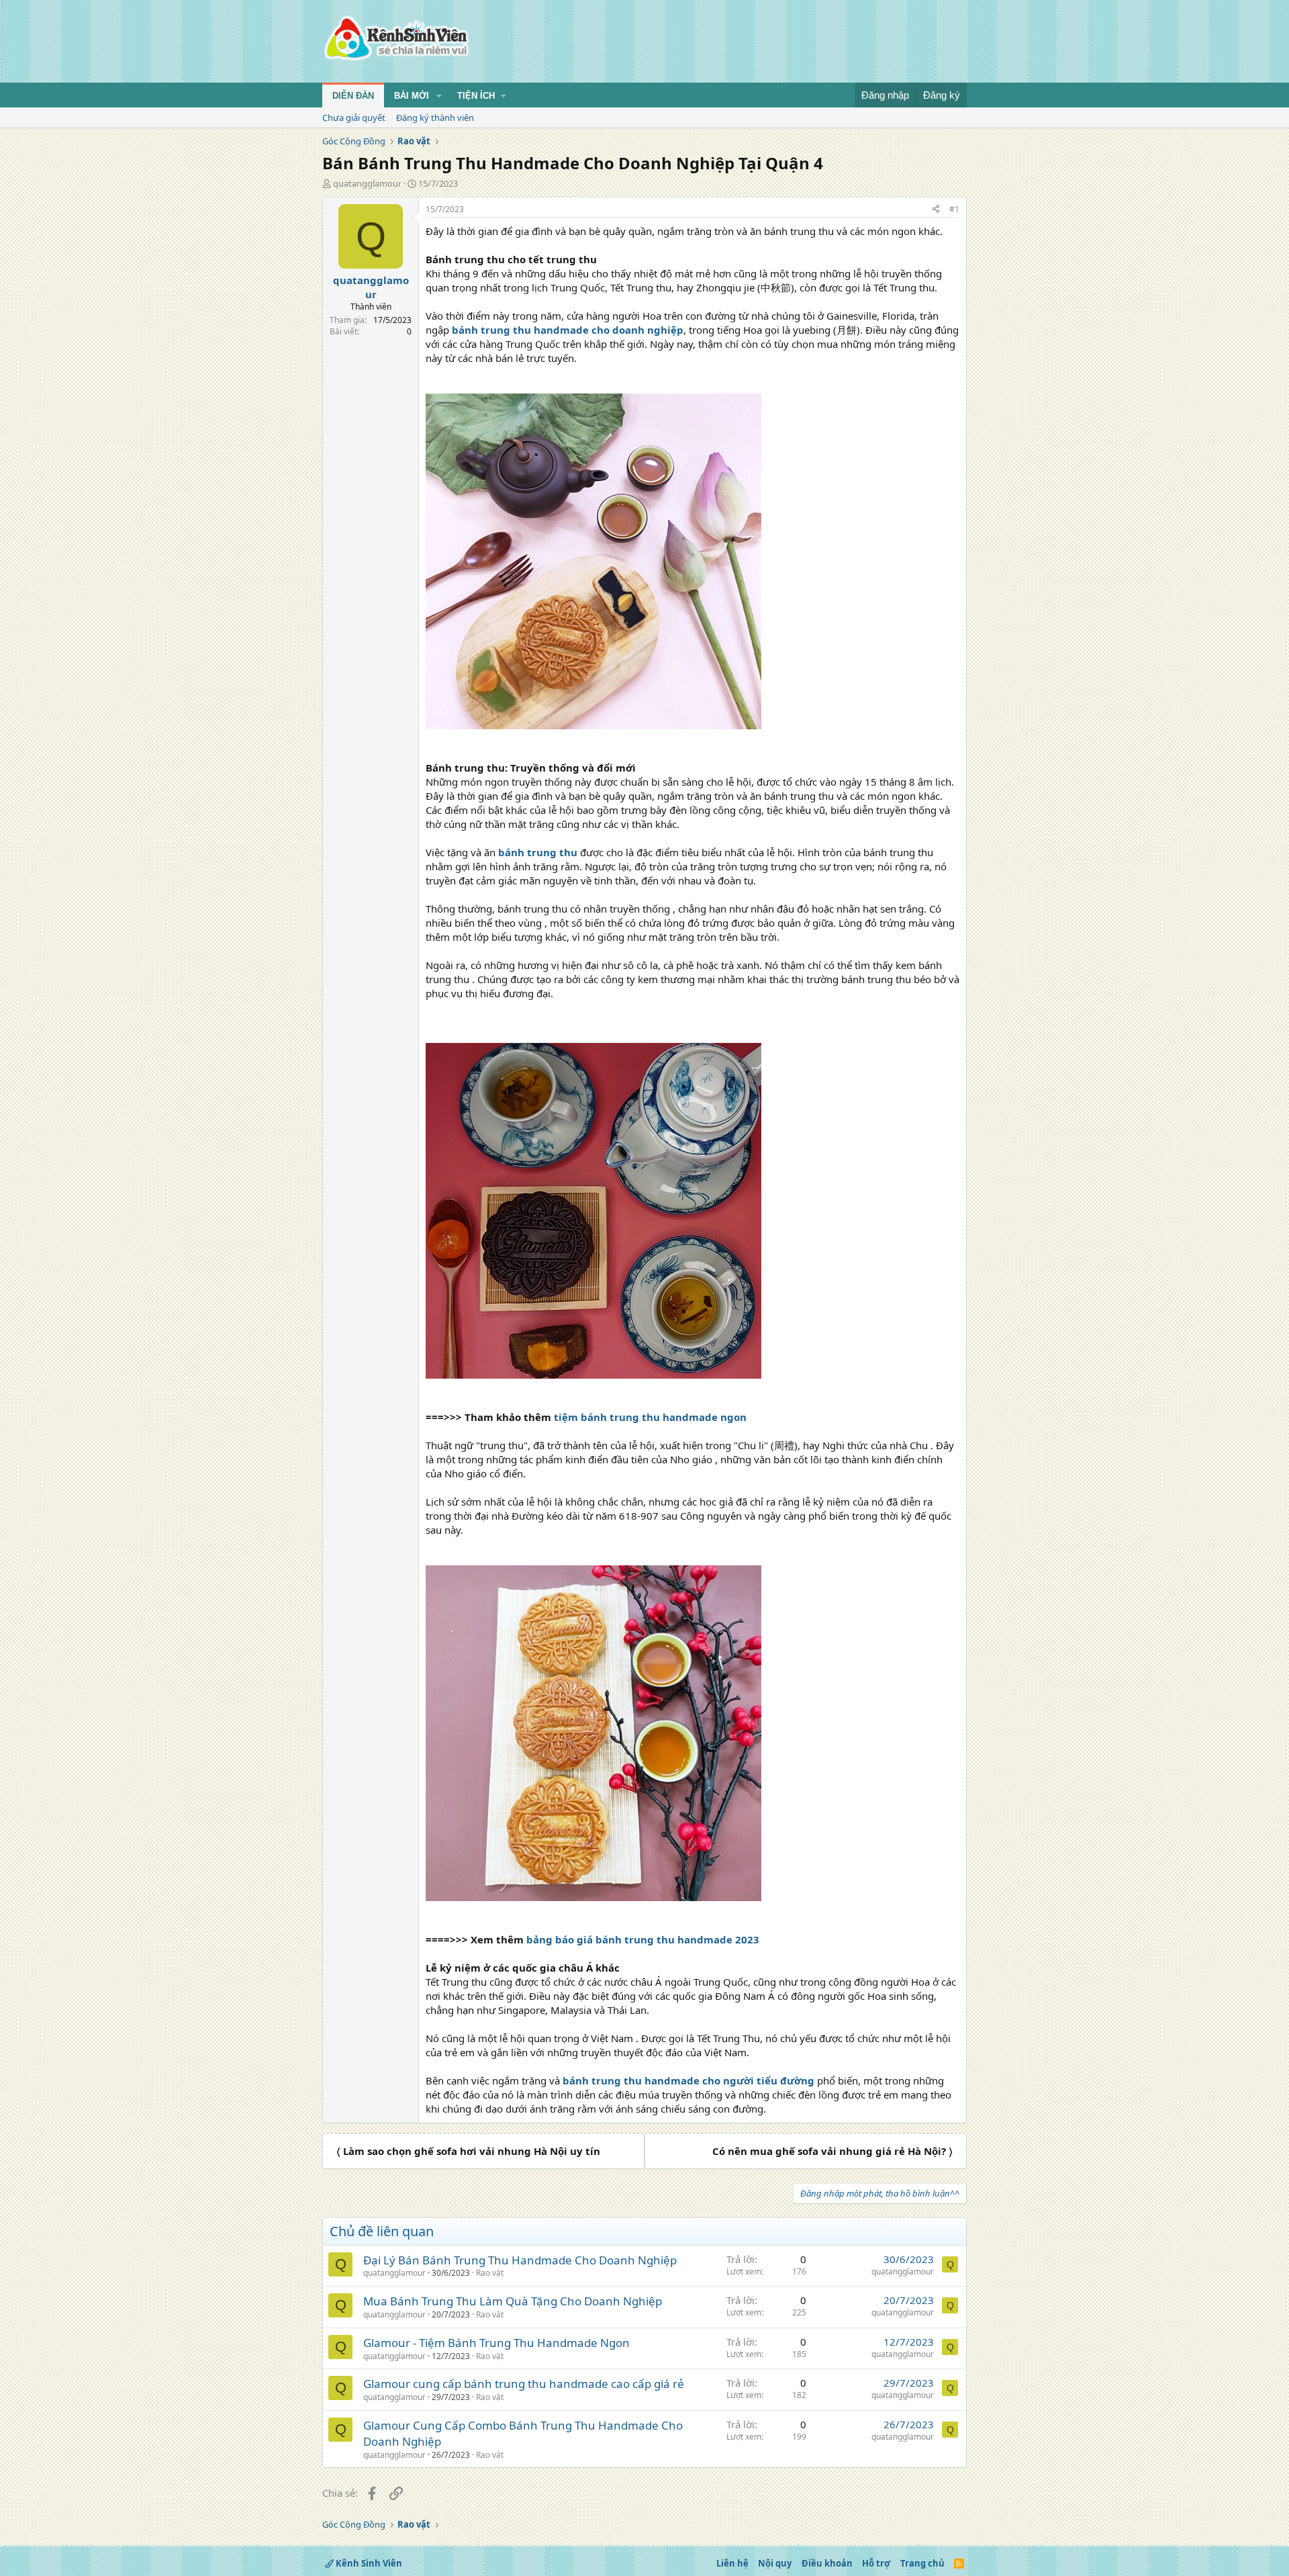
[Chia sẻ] (936, 210)
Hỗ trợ (876, 2563)
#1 (954, 209)
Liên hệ (732, 2563)
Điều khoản (827, 2563)
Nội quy (775, 2563)
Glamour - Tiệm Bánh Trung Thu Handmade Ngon (496, 2343)
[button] (439, 96)
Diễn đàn (353, 96)
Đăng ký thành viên (435, 118)
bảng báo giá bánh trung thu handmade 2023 (643, 1939)
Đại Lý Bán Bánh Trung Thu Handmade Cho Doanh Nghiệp (520, 2260)
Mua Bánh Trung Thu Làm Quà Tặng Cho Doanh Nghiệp (513, 2301)
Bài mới (412, 96)
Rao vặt (490, 2273)
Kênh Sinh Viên (368, 2563)
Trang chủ (922, 2563)
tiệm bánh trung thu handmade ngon (650, 1417)
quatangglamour (367, 183)
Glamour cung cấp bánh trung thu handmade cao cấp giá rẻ (524, 2384)
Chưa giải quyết (354, 118)
